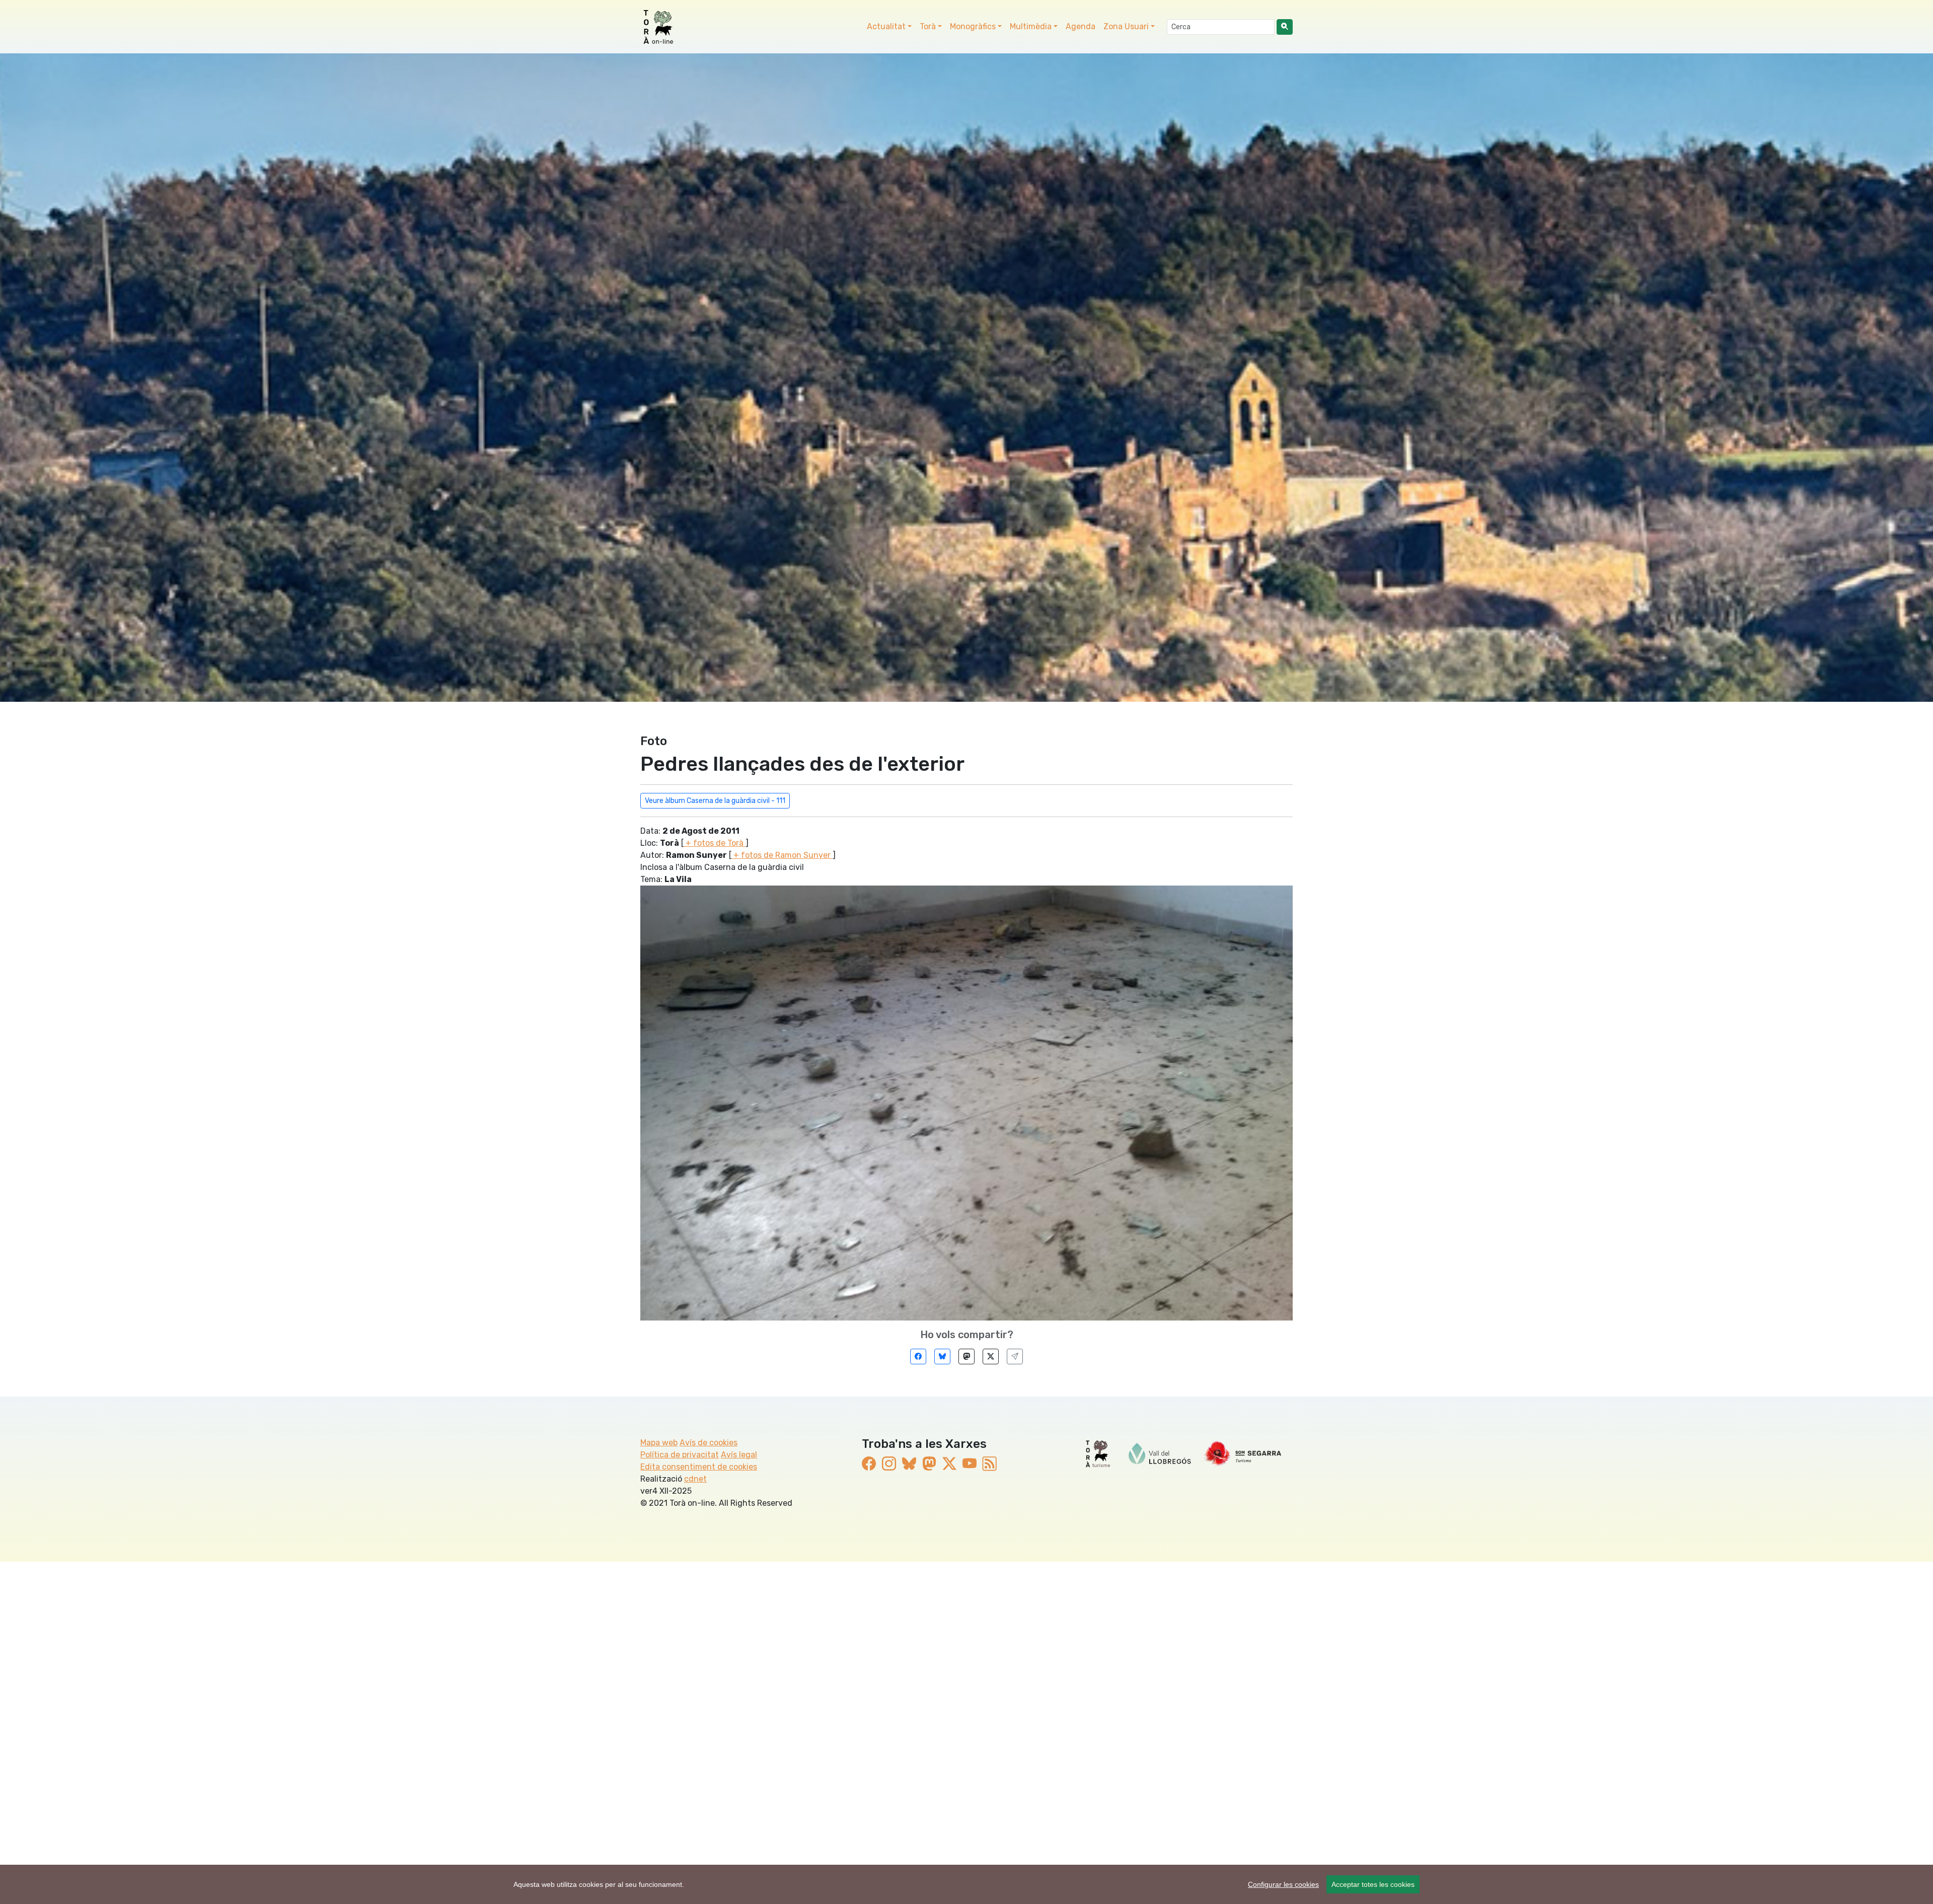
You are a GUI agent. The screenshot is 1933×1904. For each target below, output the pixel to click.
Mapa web (659, 1443)
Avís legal (739, 1455)
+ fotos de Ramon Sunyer (782, 855)
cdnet (695, 1479)
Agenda (1081, 26)
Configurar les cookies (1283, 1884)
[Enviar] (1015, 1357)
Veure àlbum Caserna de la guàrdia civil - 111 (715, 801)
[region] (966, 1884)
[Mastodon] (966, 1357)
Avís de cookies (709, 1443)
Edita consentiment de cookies (699, 1467)
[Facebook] (918, 1357)
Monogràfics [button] (973, 26)
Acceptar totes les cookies (1373, 1884)
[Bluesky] (942, 1357)
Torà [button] (928, 26)
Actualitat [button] (886, 26)
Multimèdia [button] (1031, 26)
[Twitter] (991, 1357)
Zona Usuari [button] (1126, 26)
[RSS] (990, 1464)
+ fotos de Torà (715, 843)
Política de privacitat (680, 1455)
